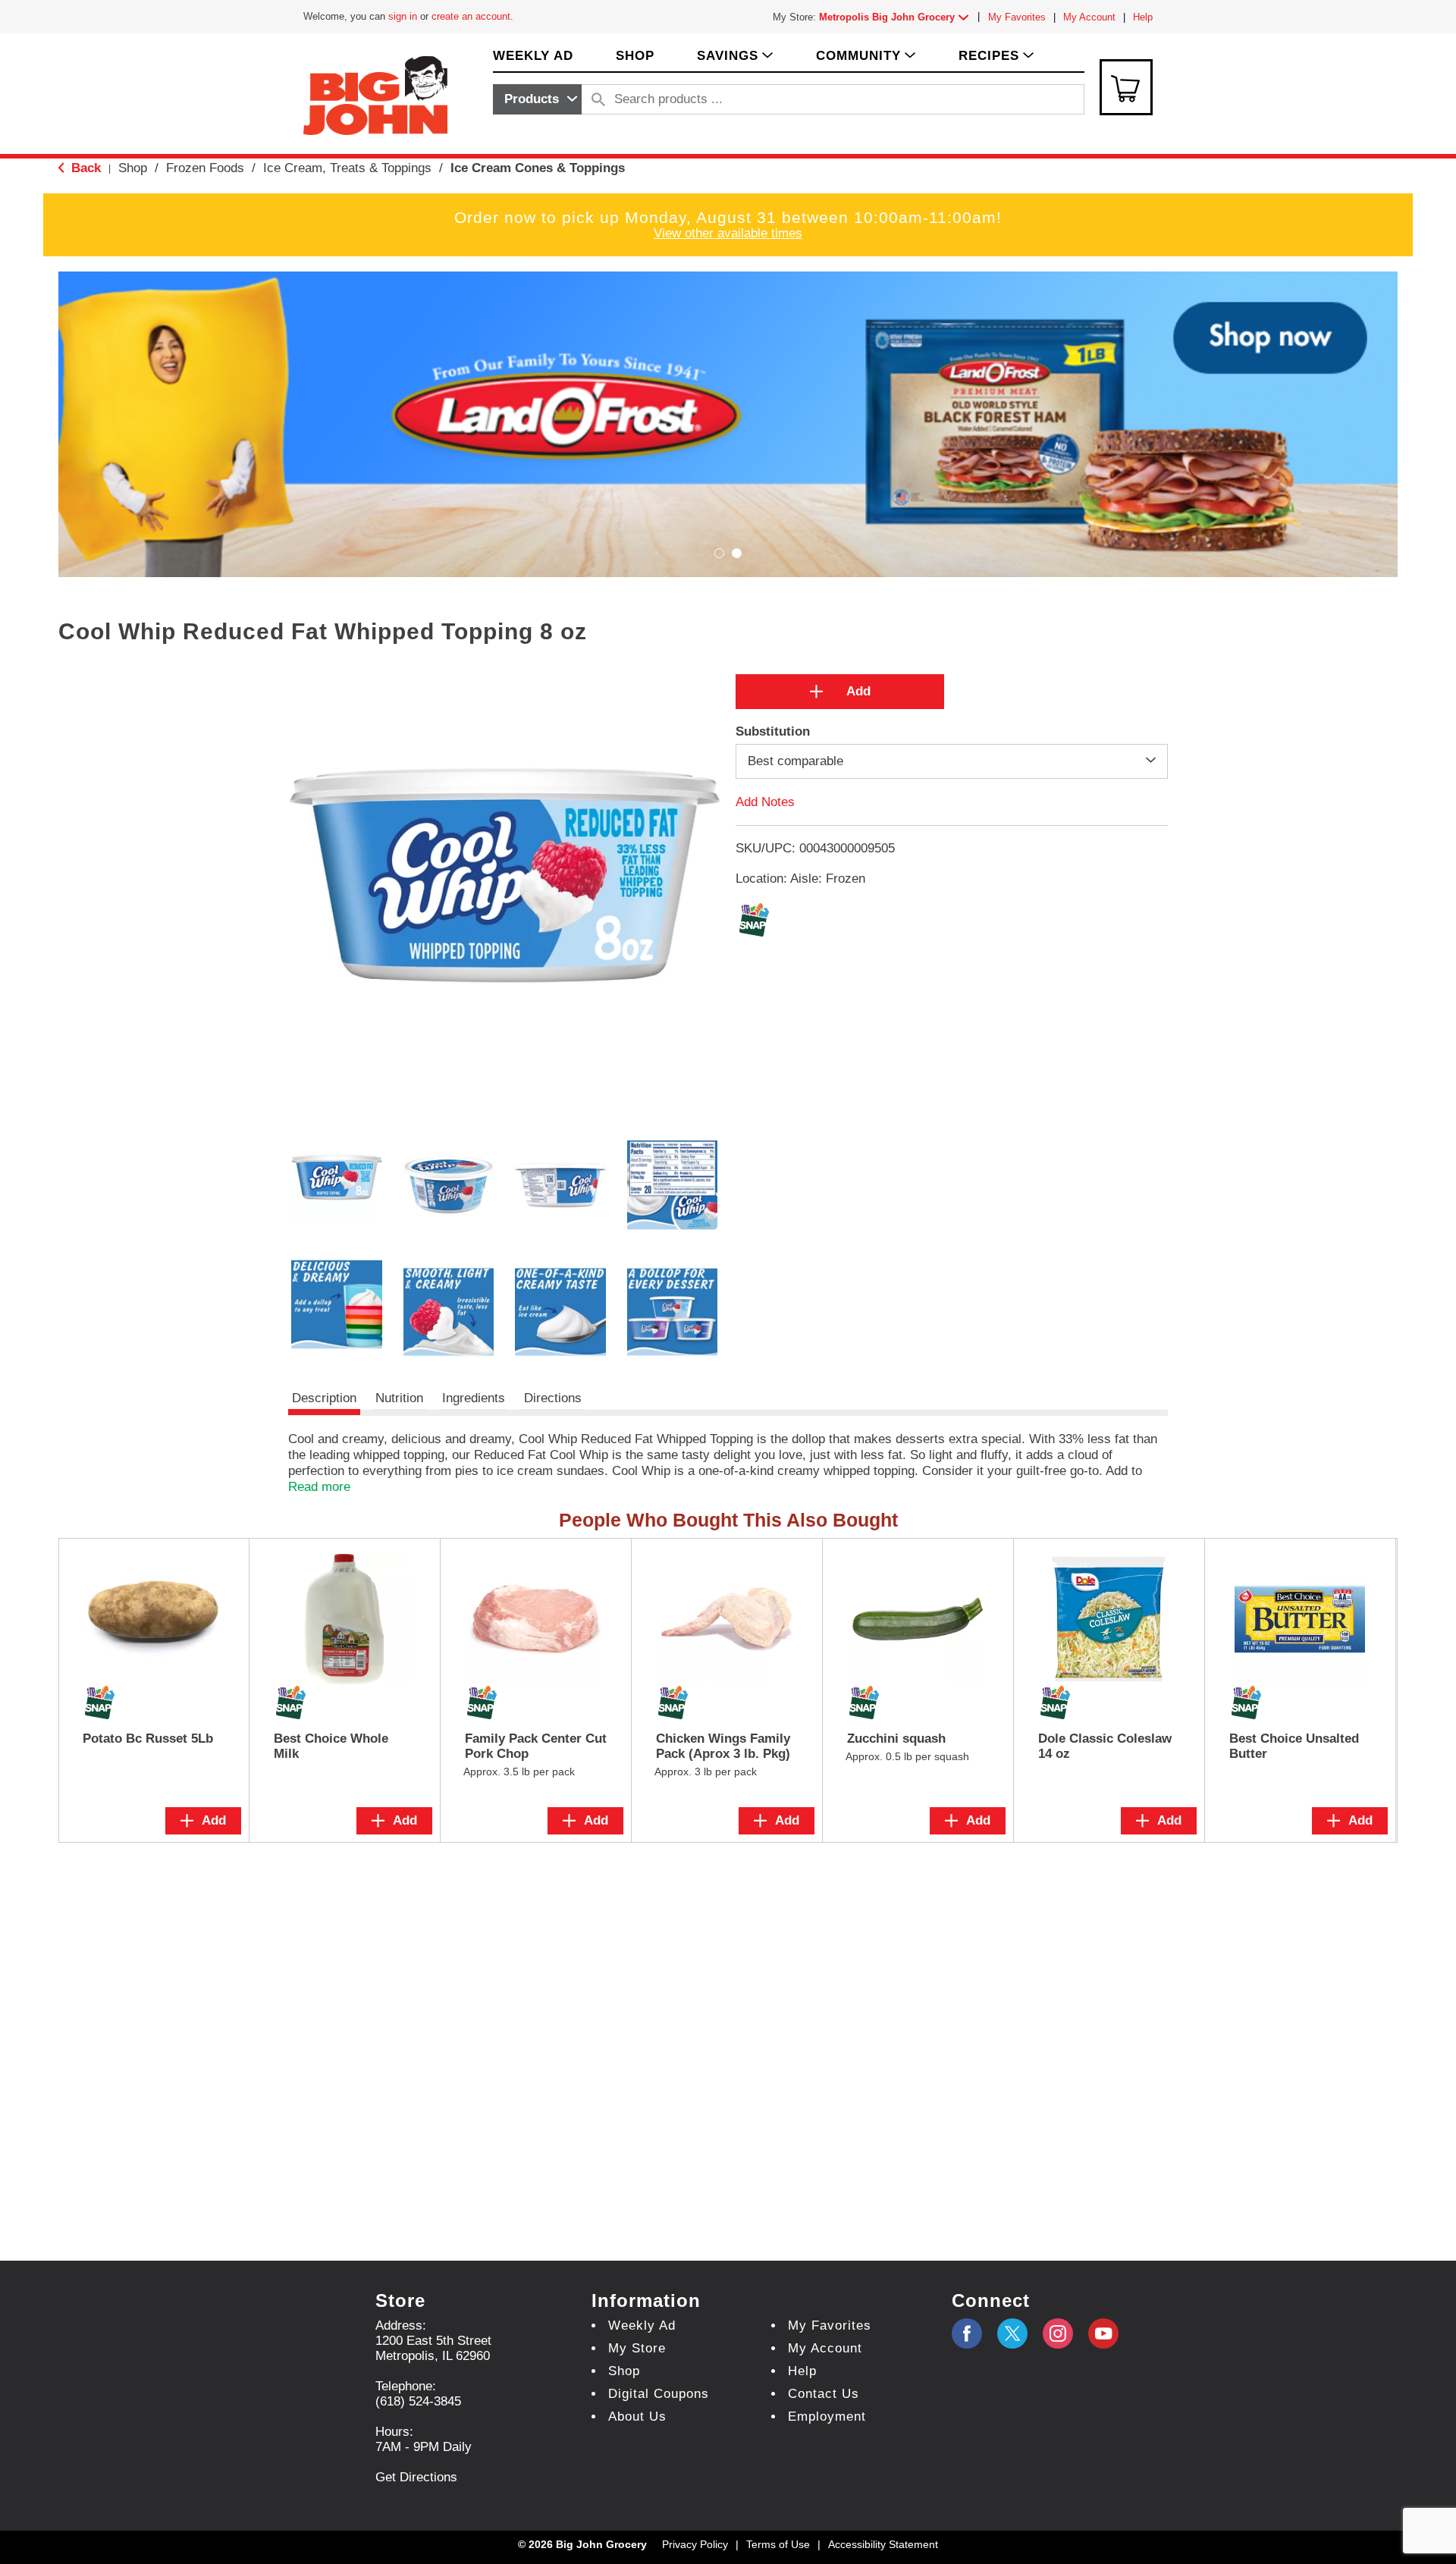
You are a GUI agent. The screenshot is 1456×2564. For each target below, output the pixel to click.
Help (1143, 17)
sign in (403, 16)
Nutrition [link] (399, 1398)
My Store (637, 2348)
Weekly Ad (642, 2325)
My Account (1089, 17)
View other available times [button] (728, 233)
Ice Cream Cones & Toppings (538, 168)
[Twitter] (1012, 2333)
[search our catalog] (598, 99)
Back (84, 168)
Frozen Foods (205, 168)
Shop (133, 168)
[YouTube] (1058, 2333)
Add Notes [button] (765, 802)
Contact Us (824, 2394)
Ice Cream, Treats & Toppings (347, 168)
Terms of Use (778, 2544)
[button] (897, 17)
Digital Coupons (659, 2394)
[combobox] (537, 99)
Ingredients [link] (474, 1398)
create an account (471, 16)
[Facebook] (967, 2333)
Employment (827, 2416)
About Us (637, 2416)
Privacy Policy (695, 2544)
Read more (319, 1487)
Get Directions (416, 2477)
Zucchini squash (896, 1739)
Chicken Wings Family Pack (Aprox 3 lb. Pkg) (723, 1746)
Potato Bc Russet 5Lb (148, 1739)
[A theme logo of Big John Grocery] (375, 94)
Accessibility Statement (883, 2544)
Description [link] (324, 1398)
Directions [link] (553, 1398)
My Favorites (1017, 17)
